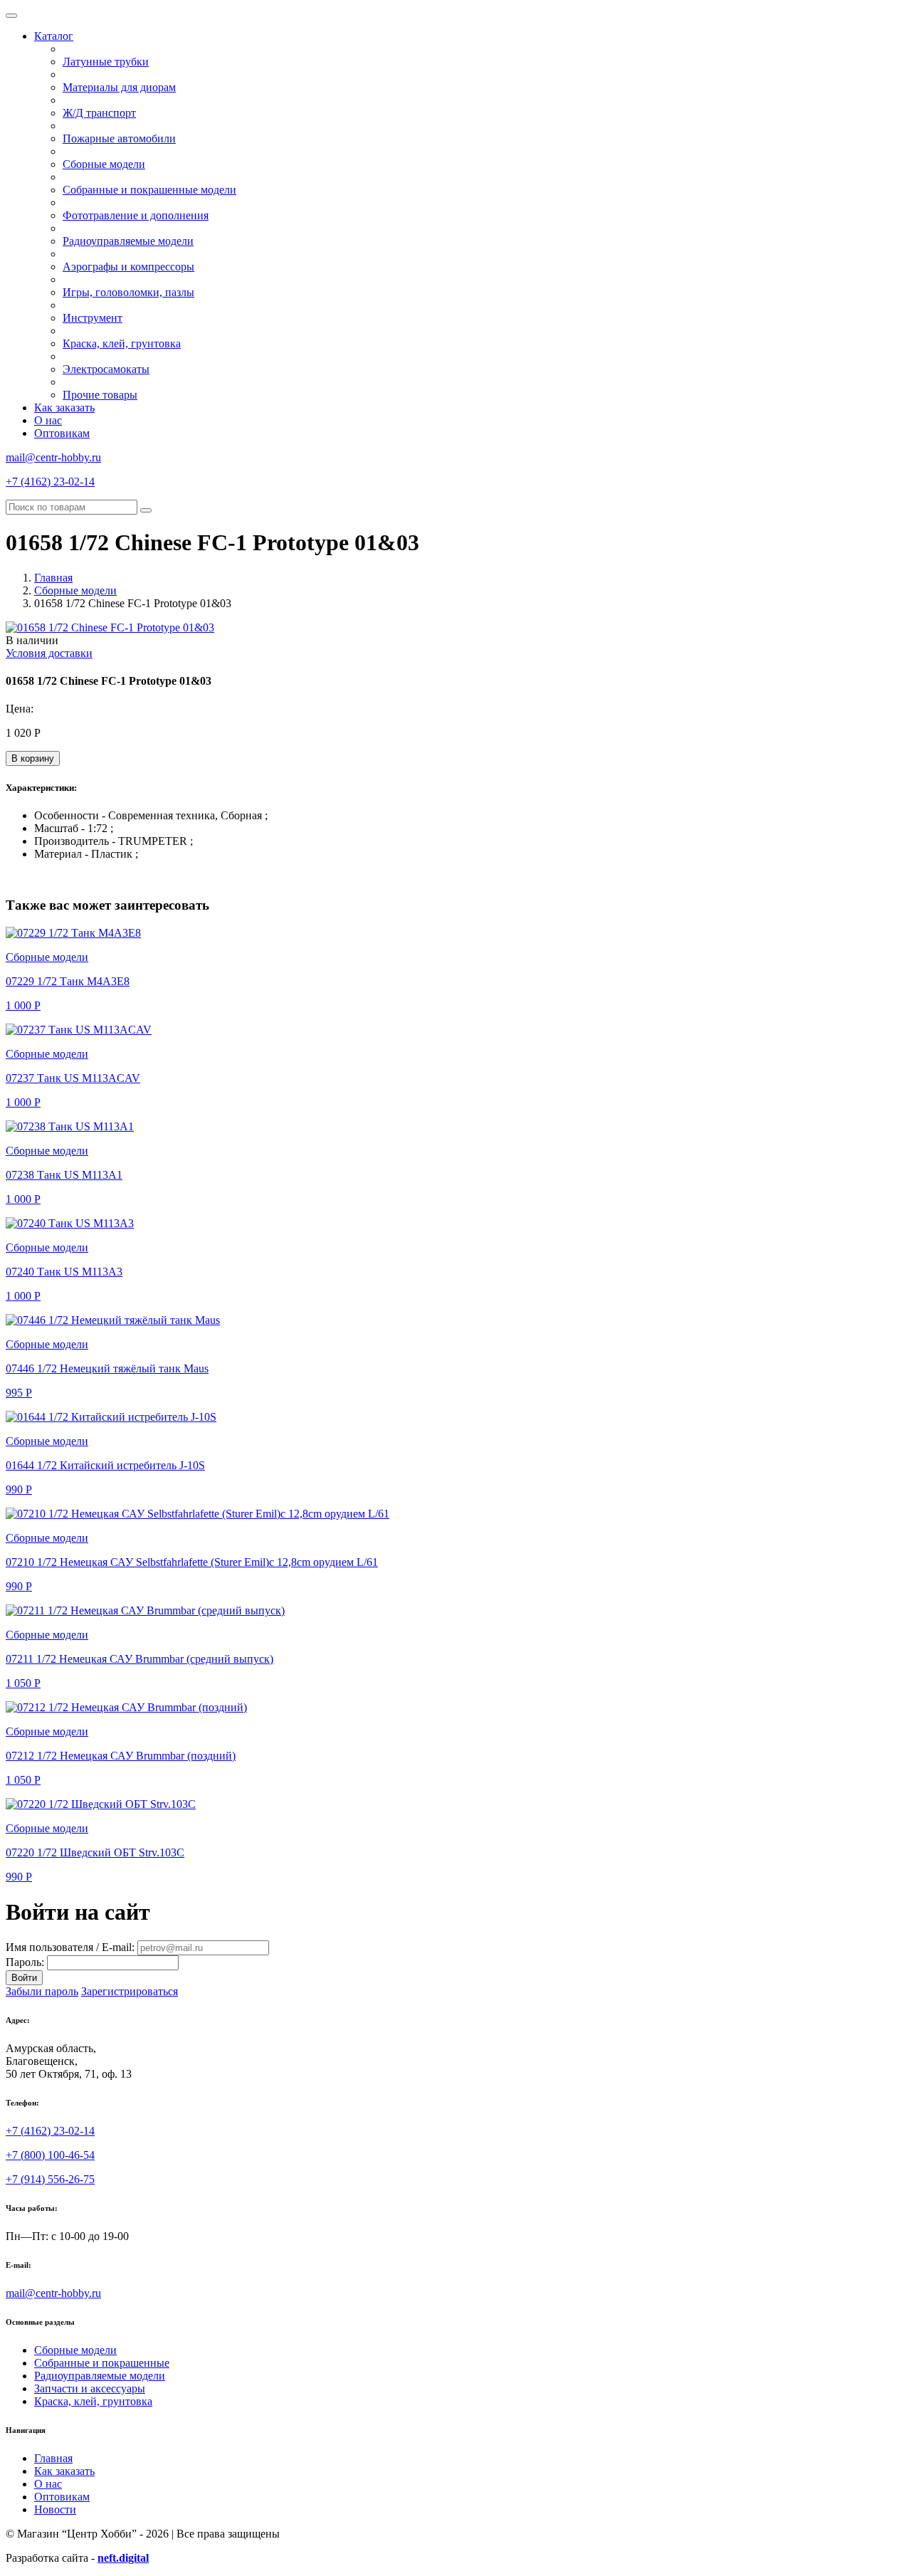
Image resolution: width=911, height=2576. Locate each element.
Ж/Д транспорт (99, 113)
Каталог (54, 36)
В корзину (33, 758)
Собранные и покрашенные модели (149, 190)
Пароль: (25, 1962)
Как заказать (64, 408)
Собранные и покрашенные (102, 2363)
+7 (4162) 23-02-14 (50, 482)
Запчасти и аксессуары (90, 2388)
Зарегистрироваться (130, 1991)
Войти (24, 1978)
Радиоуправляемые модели (128, 241)
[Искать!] (146, 510)
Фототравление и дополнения (136, 215)
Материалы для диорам (119, 87)
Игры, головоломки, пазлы (128, 292)
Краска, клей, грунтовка (122, 343)
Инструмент (93, 318)
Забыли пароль (42, 1991)
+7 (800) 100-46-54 (50, 2155)
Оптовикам (62, 433)
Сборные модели (104, 164)
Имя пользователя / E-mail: (70, 1947)
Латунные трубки (106, 62)
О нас (48, 420)
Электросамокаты (106, 369)
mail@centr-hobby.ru (53, 457)
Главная (53, 578)
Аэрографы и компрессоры (128, 267)
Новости (55, 2509)
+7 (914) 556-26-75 (50, 2179)
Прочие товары (100, 395)
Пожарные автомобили (119, 138)
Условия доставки (49, 653)
